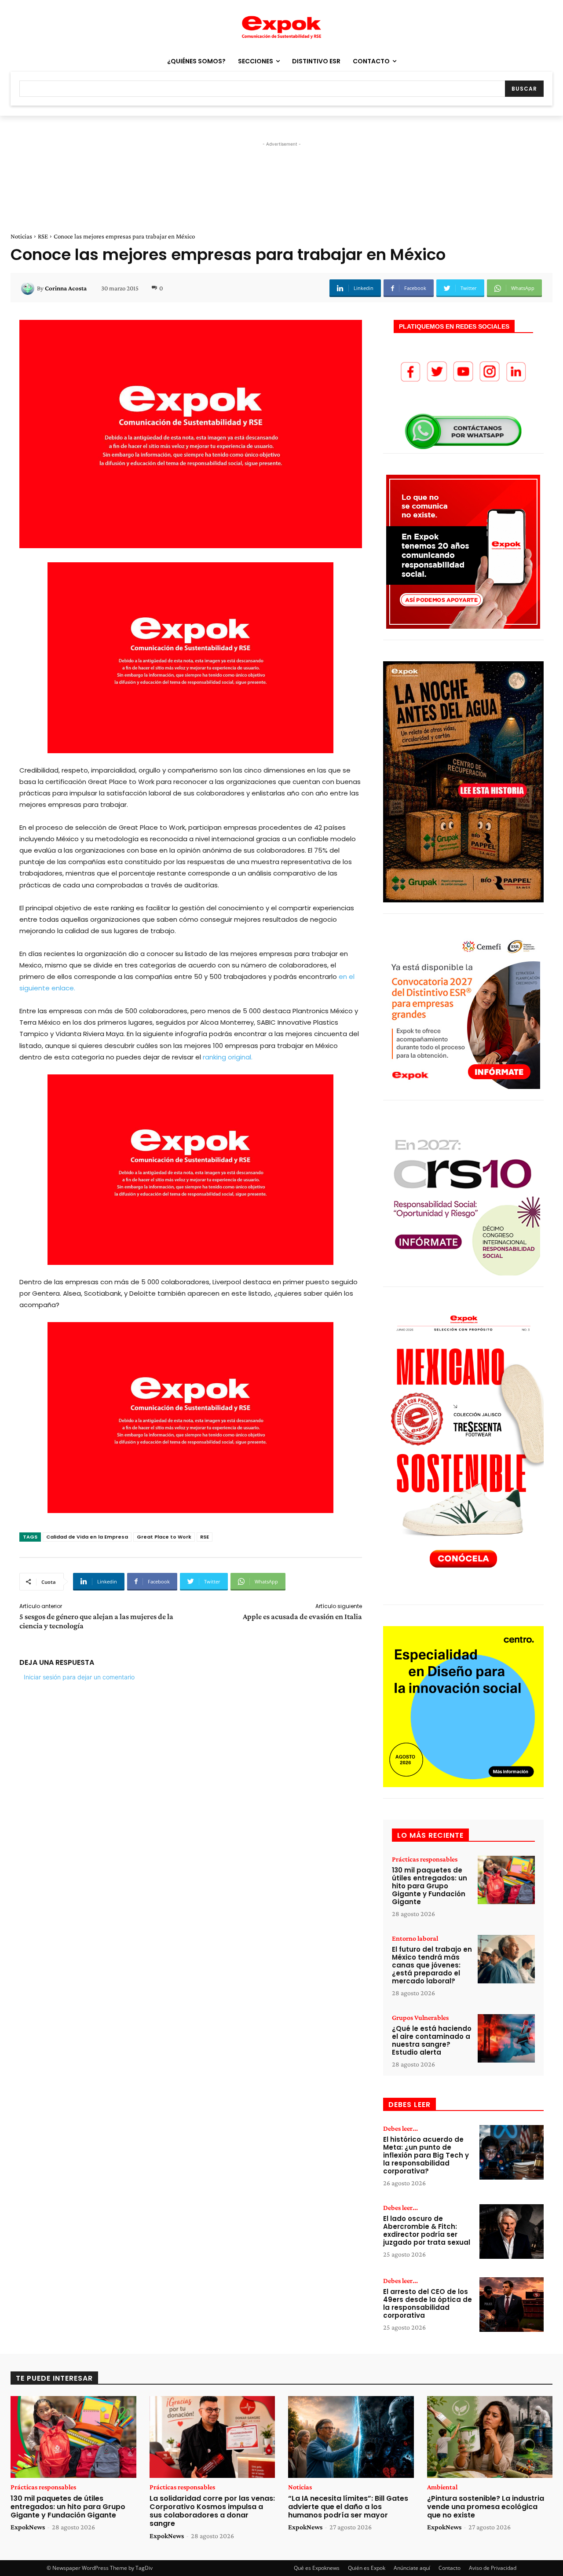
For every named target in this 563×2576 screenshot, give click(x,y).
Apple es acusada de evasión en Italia (302, 1616)
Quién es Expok (367, 2568)
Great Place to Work (164, 1537)
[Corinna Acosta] (29, 288)
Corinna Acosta (66, 288)
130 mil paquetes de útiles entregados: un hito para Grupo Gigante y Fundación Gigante (430, 1886)
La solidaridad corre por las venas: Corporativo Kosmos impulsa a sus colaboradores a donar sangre (212, 2511)
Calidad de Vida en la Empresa (87, 1537)
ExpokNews (28, 2527)
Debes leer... (400, 2129)
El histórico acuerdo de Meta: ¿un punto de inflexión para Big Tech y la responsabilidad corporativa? (426, 2155)
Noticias (21, 236)
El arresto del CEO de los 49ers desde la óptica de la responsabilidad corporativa (428, 2303)
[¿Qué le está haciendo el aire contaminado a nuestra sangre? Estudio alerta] (506, 2039)
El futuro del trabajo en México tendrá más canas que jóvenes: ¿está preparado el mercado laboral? (432, 1965)
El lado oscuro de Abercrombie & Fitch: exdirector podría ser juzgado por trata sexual (427, 2230)
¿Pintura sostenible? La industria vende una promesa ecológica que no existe (486, 2507)
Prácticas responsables (425, 1859)
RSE (43, 236)
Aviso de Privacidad (493, 2568)
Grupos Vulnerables (420, 2018)
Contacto (450, 2568)
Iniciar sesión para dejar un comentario (79, 1677)
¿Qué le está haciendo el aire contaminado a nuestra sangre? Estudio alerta (432, 2040)
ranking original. (228, 1057)
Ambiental (442, 2487)
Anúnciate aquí (412, 2568)
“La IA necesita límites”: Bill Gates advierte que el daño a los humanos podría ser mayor (348, 2507)
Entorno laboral (415, 1938)
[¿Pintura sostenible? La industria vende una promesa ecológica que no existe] (490, 2437)
